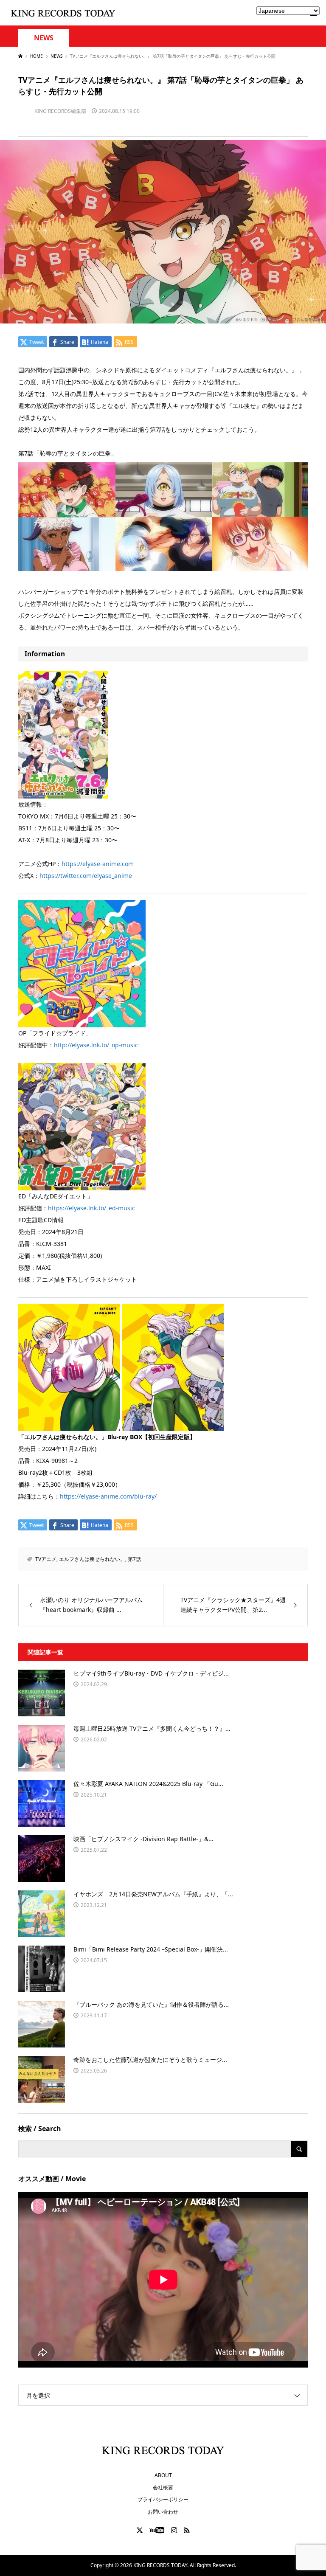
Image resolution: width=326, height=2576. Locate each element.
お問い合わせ (163, 2512)
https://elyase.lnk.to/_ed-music (91, 1208)
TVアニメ (46, 1559)
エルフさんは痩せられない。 (92, 1559)
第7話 (134, 1559)
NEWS (44, 38)
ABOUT (163, 2475)
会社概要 (163, 2487)
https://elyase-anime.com (98, 864)
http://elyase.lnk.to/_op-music (96, 1045)
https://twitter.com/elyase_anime (86, 876)
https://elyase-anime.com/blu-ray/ (108, 1496)
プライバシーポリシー (163, 2499)
